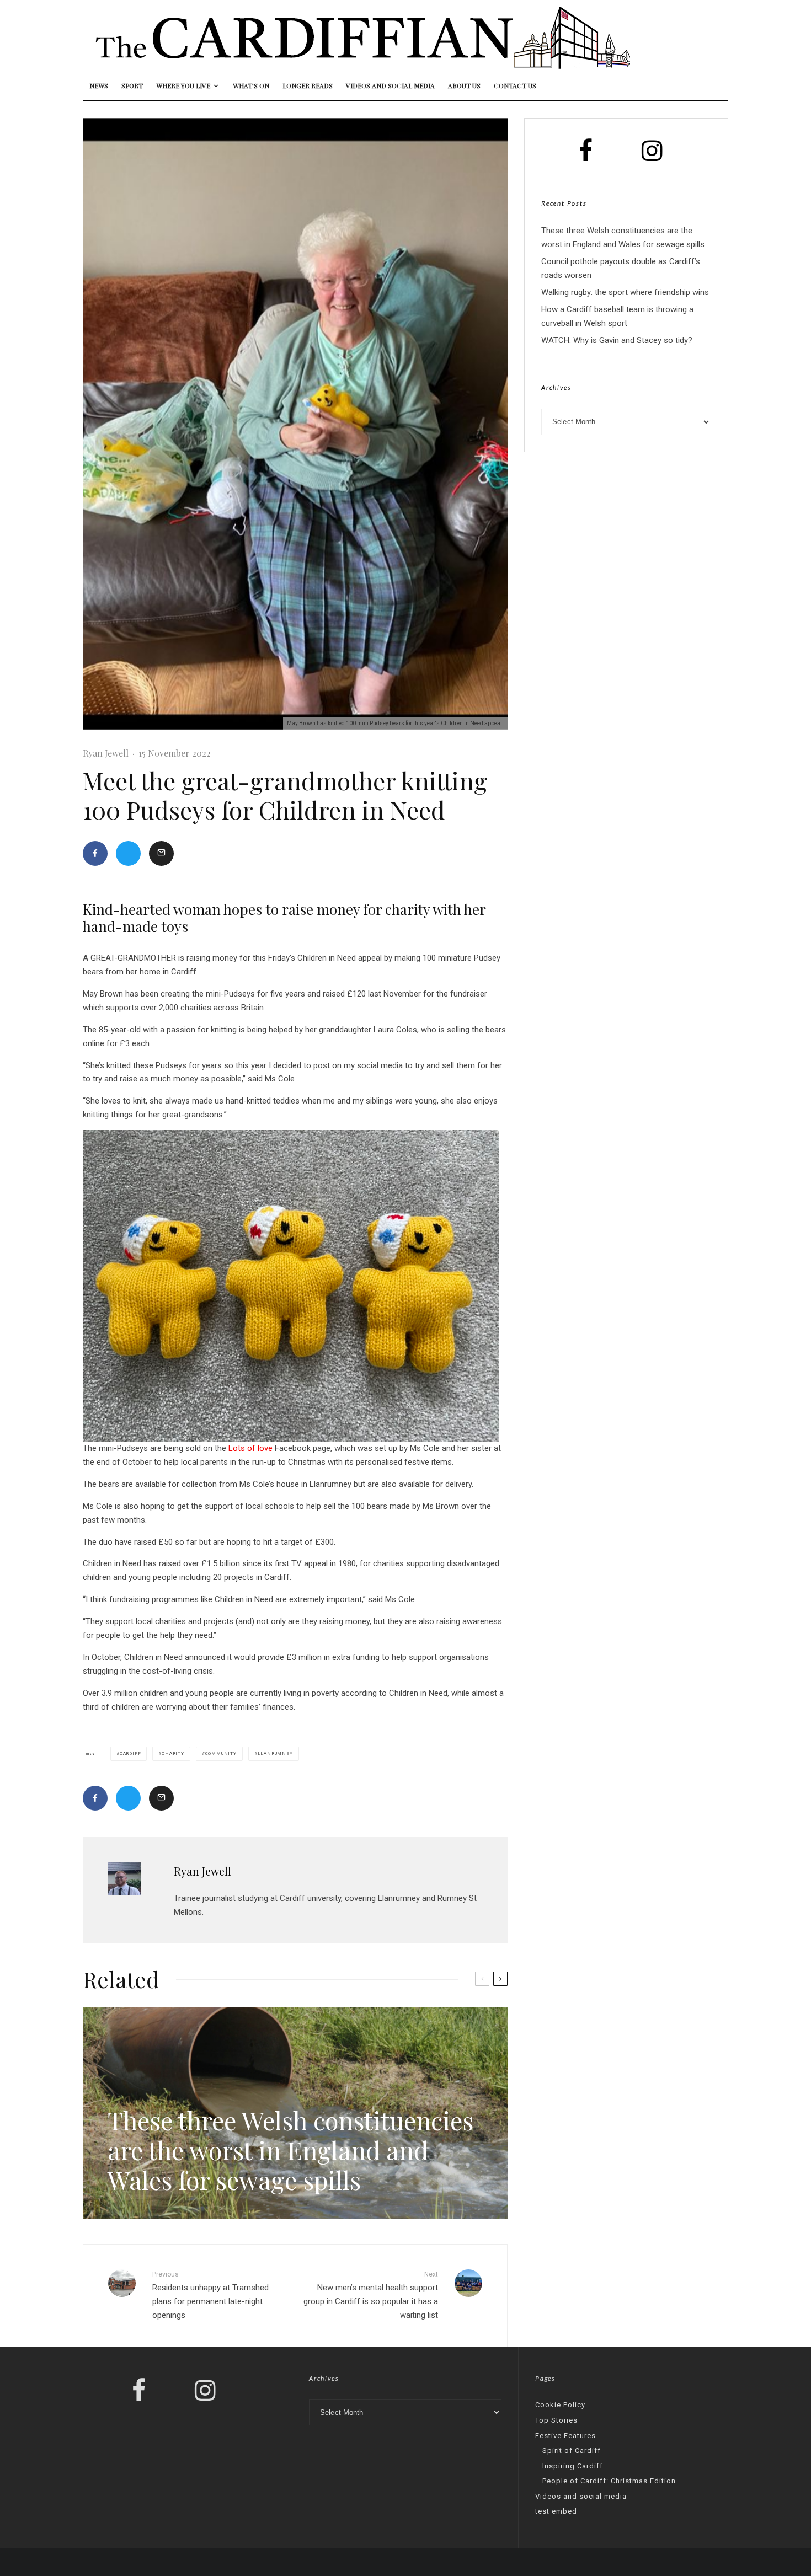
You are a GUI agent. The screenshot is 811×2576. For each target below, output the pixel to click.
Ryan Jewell (106, 753)
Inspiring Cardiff (573, 2466)
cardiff (130, 1753)
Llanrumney (275, 1753)
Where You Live (183, 85)
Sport (132, 85)
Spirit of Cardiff (572, 2451)
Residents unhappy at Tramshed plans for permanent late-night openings (210, 2295)
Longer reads (308, 85)
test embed (556, 2511)
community (221, 1753)
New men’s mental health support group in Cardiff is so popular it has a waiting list (371, 2295)
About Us (464, 85)
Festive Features (565, 2436)
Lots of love (250, 1448)
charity (173, 1753)
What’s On (251, 85)
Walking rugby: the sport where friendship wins (625, 292)
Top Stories (556, 2420)
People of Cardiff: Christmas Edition (609, 2481)
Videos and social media (390, 85)
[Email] (161, 853)
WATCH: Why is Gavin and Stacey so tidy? (617, 340)
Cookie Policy (560, 2405)
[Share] (95, 853)
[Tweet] (128, 853)
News (99, 85)
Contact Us (515, 85)
